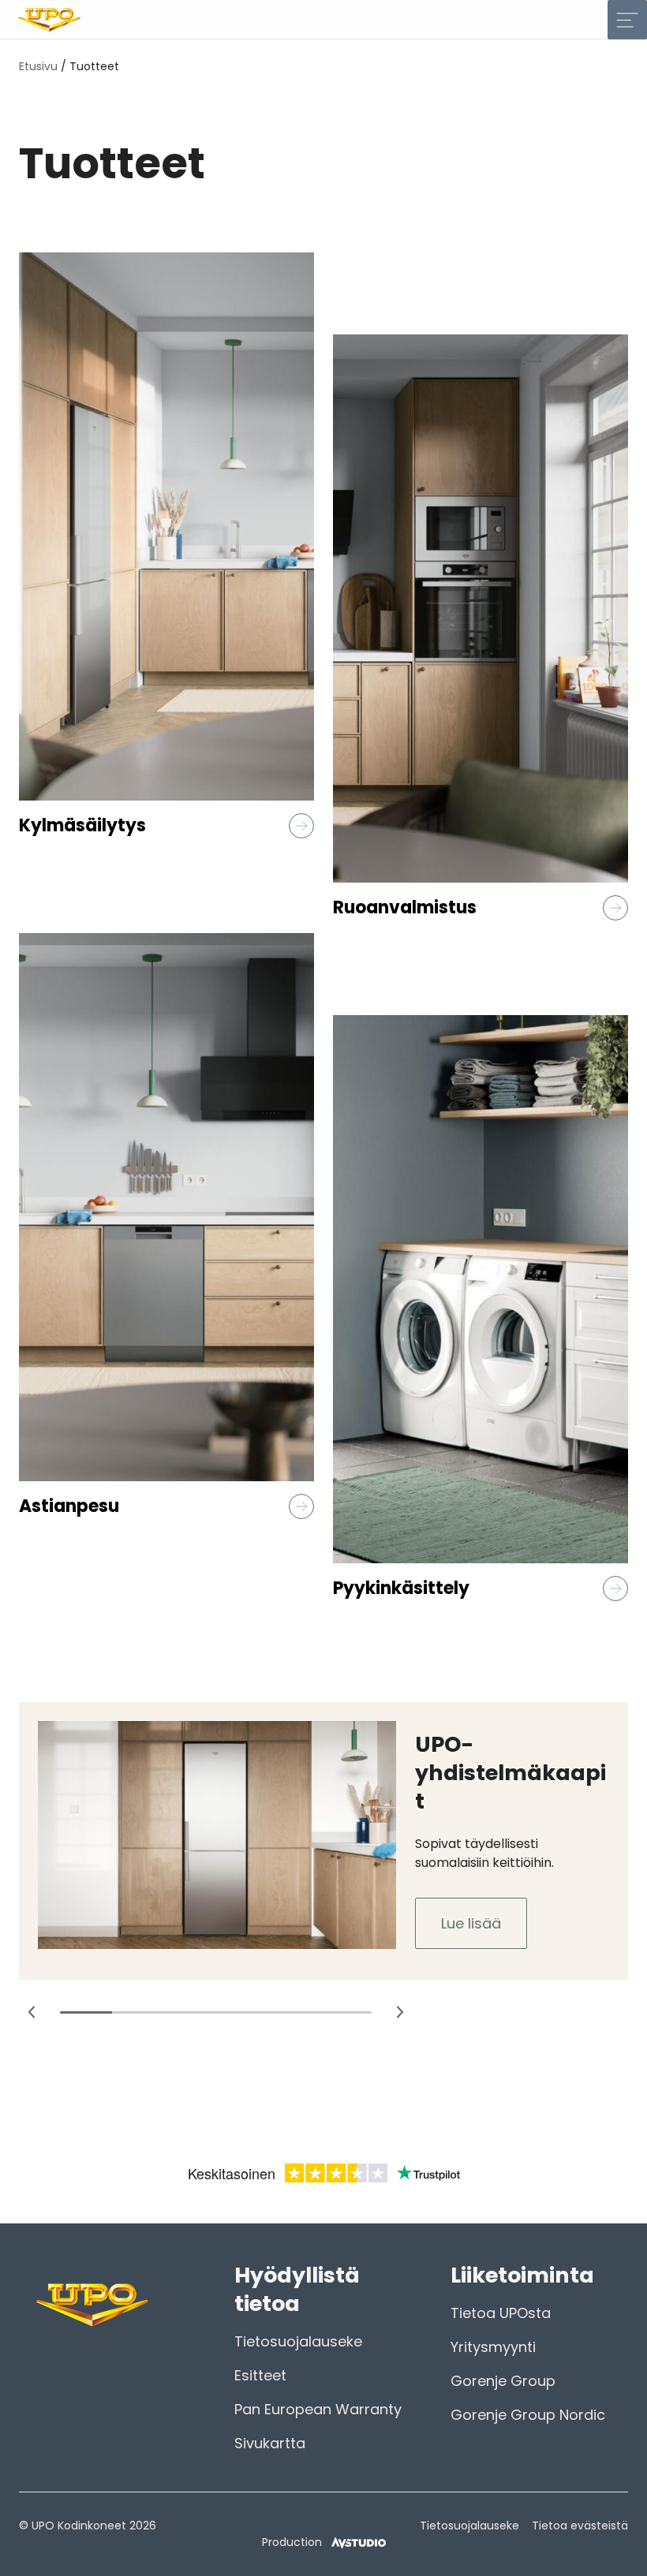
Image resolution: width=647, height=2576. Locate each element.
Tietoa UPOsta (501, 2313)
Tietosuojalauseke (298, 2341)
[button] (86, 2012)
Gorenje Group (503, 2381)
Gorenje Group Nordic (528, 2415)
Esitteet (260, 2375)
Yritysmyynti (493, 2347)
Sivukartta (270, 2443)
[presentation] (32, 2012)
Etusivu (38, 66)
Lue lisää (471, 1923)
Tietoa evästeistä (580, 2526)
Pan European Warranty (318, 2409)
